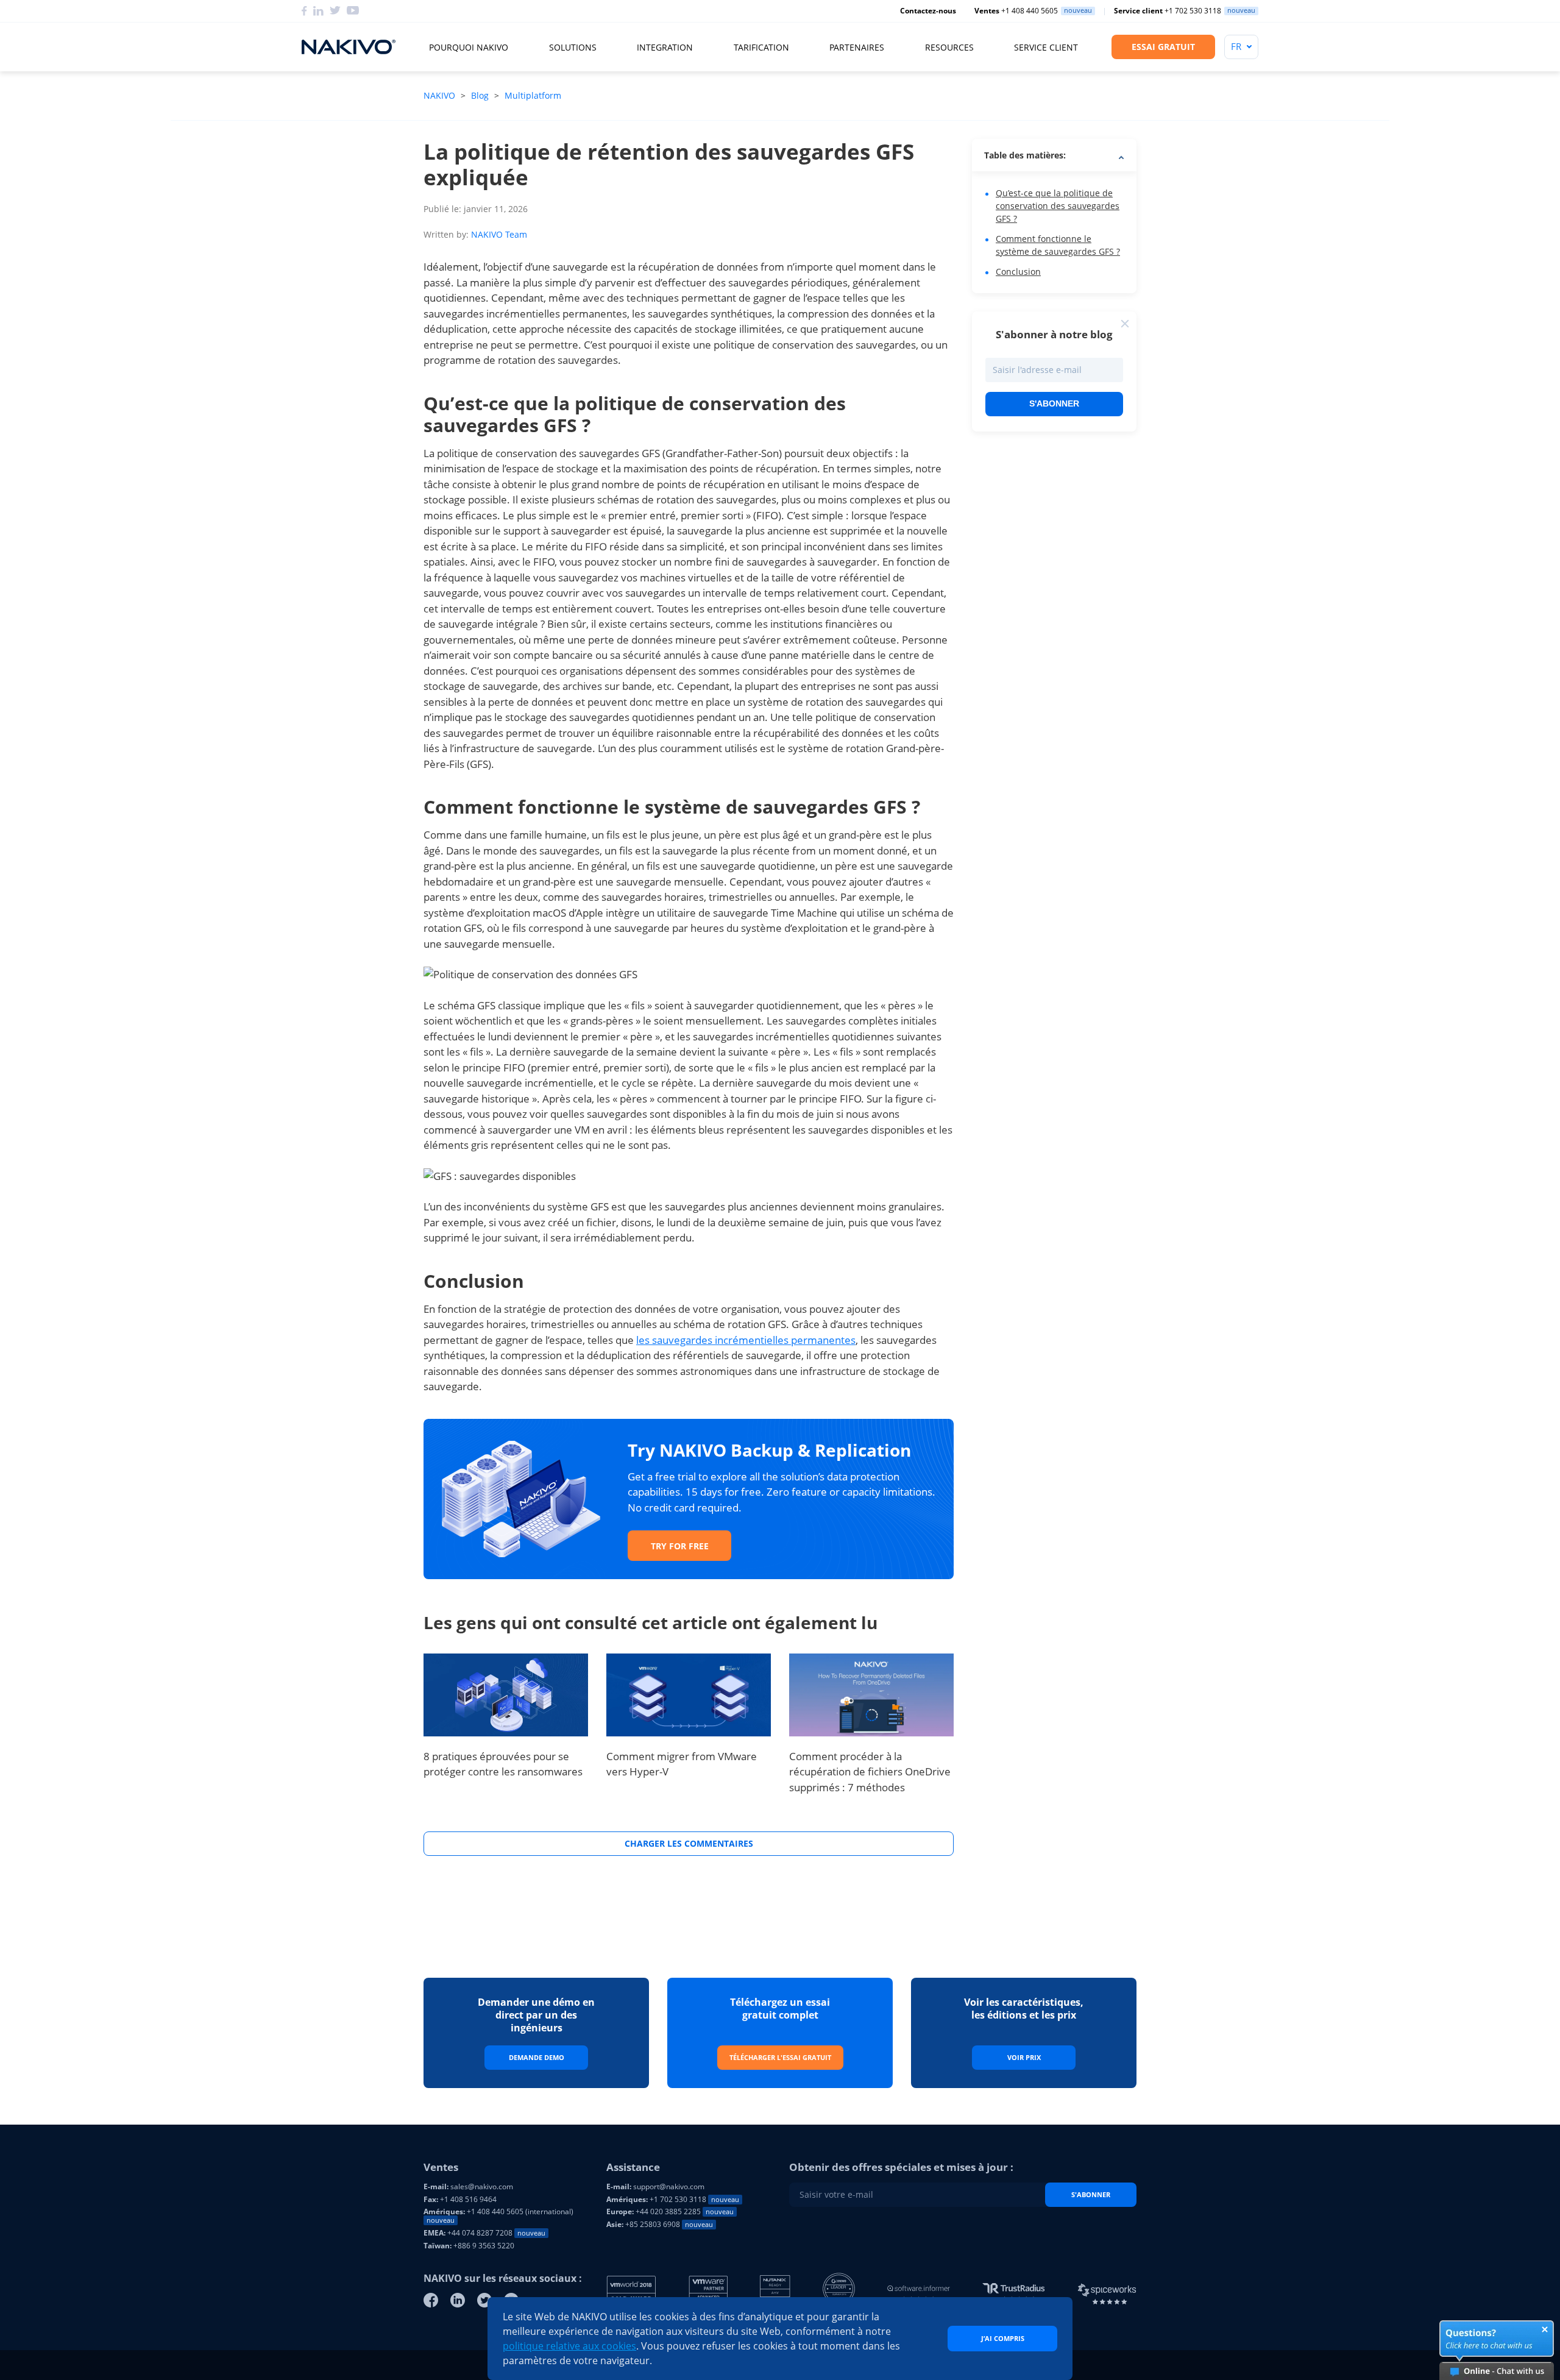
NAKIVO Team (499, 234)
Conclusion (1018, 272)
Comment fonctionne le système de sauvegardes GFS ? (1058, 245)
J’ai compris (1003, 2338)
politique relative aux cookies (569, 2346)
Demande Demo (537, 2057)
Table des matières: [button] (1025, 155)
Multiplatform (533, 95)
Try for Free (680, 1546)
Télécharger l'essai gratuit (780, 2057)
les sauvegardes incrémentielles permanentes (746, 1340)
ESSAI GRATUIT (1163, 47)
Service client (1046, 47)
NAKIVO (441, 95)
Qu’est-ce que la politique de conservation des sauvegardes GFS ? (1058, 206)
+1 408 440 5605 (1016, 11)
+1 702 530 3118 (1168, 11)
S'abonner (1054, 403)
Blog (480, 95)
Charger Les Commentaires (689, 1843)
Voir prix (1024, 2057)
